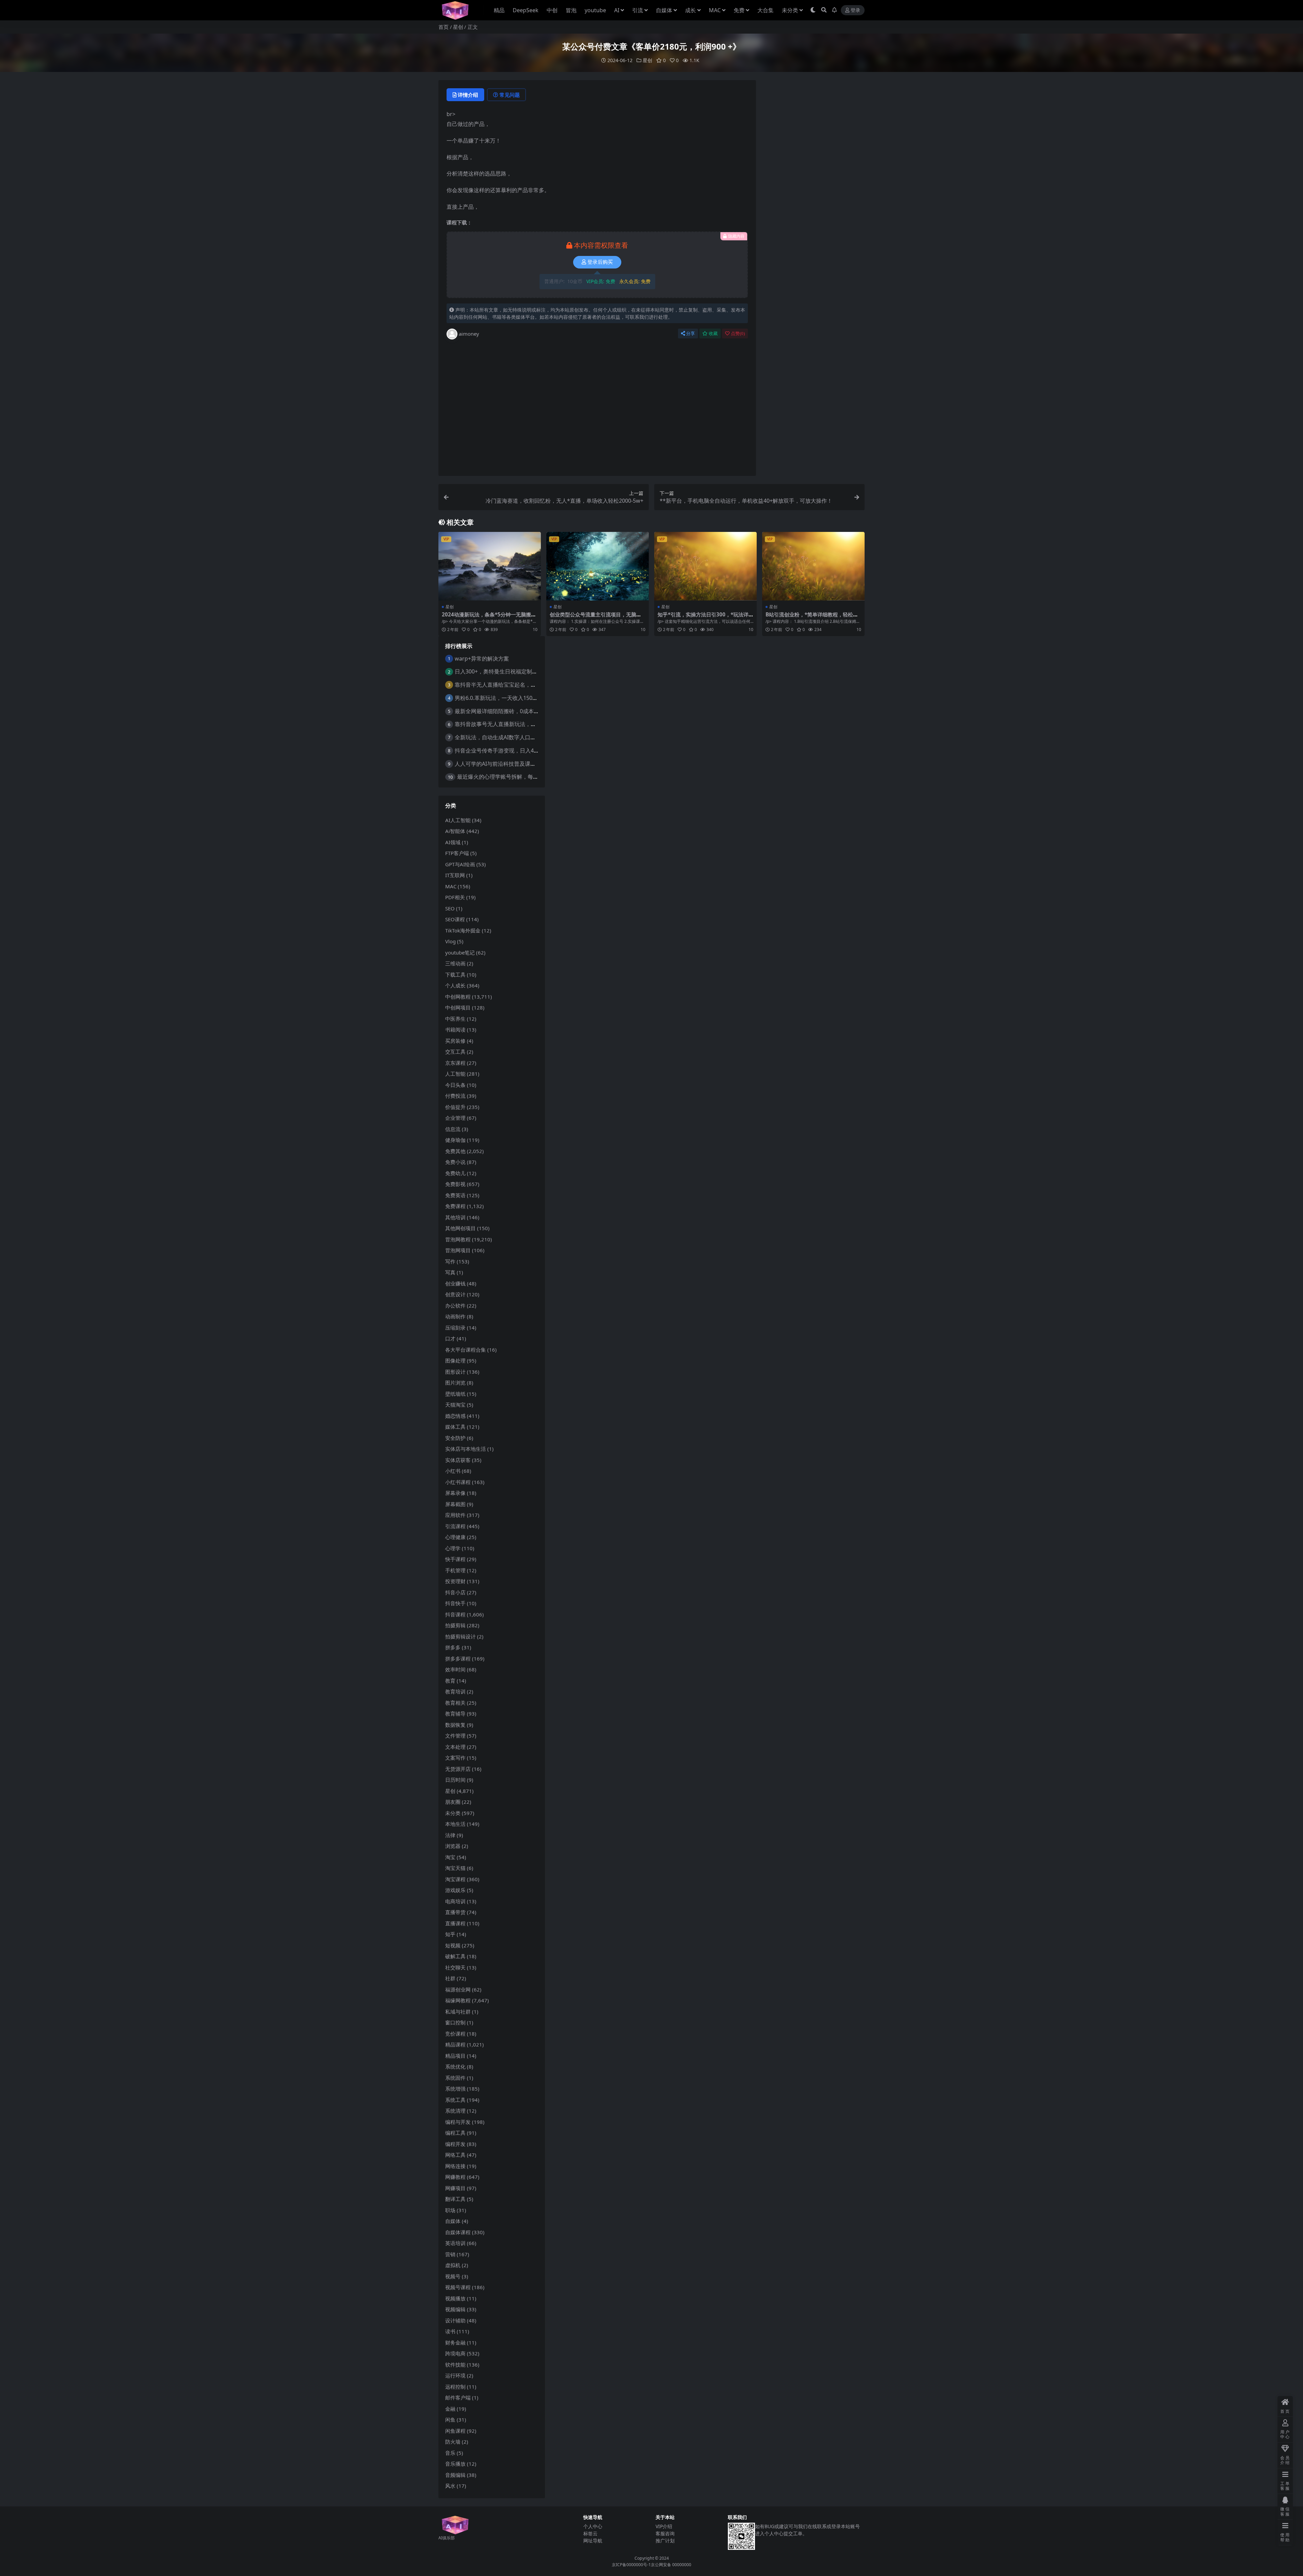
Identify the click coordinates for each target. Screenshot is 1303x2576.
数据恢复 (455, 1725)
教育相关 (455, 1703)
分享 (691, 333)
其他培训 (455, 1217)
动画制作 (455, 1316)
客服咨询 (665, 2533)
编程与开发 (458, 2122)
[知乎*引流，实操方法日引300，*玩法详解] (705, 566)
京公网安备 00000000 (671, 2565)
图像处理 (455, 1360)
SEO (450, 908)
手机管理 (455, 1570)
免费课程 (455, 1206)
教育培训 (455, 1691)
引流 (638, 10)
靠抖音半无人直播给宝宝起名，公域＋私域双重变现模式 (523, 685)
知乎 (450, 1934)
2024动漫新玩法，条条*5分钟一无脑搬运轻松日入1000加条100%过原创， (489, 617)
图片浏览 (455, 1383)
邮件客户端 (458, 2397)
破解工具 (455, 1956)
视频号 (453, 2276)
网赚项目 (455, 2188)
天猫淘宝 (455, 1405)
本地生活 (455, 1824)
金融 (450, 2409)
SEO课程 (455, 919)
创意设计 (455, 1294)
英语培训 (455, 2243)
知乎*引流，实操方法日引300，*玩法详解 (703, 617)
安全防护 (455, 1438)
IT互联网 (455, 875)
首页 (443, 27)
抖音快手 (455, 1603)
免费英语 (455, 1195)
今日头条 (455, 1085)
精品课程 (455, 2044)
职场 (450, 2210)
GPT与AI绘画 (460, 864)
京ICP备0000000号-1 (631, 2565)
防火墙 (453, 2442)
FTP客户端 (457, 853)
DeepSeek (526, 10)
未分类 (790, 10)
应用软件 (455, 1515)
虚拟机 (453, 2265)
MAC (715, 10)
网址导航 (593, 2541)
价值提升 (455, 1107)
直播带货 (455, 1912)
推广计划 (665, 2541)
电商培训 (455, 1901)
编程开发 (455, 2144)
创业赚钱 (455, 1283)
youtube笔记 (460, 952)
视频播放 (455, 2298)
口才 (450, 1338)
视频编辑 (455, 2309)
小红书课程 (458, 1482)
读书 (450, 2331)
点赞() (738, 333)
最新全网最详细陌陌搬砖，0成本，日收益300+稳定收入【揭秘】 (533, 711)
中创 (552, 10)
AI (617, 10)
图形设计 (455, 1372)
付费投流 (455, 1096)
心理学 (453, 1548)
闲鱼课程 (455, 2431)
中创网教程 (458, 997)
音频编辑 (455, 2475)
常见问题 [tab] (510, 95)
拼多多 (453, 1647)
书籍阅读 (455, 1030)
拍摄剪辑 (455, 1625)
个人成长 (455, 985)
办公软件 (455, 1305)
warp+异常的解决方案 (482, 659)
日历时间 (455, 1780)
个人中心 (593, 2526)
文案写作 (455, 1758)
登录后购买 (600, 262)
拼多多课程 (458, 1658)
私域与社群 (458, 2012)
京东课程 (455, 1063)
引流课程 (455, 1526)
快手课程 (455, 1559)
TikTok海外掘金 (463, 930)
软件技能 (455, 2365)
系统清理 (455, 2111)
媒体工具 (455, 1427)
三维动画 (455, 963)
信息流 (453, 1129)
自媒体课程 (458, 2232)
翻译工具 (455, 2199)
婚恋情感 (455, 1416)
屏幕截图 (455, 1504)
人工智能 (455, 1074)
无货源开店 (458, 1769)
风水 (450, 2486)
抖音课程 (455, 1614)
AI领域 (453, 842)
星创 (458, 27)
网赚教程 (455, 2177)
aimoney (469, 334)
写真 (450, 1272)
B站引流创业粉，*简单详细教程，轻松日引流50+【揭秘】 (812, 617)
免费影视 (455, 1184)
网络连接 (455, 2166)
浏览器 (453, 1846)
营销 (450, 2254)
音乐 (450, 2453)
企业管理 (455, 1118)
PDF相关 (455, 897)
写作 (450, 1261)
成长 (691, 10)
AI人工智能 (458, 820)
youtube (595, 10)
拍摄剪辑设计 (460, 1636)
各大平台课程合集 (466, 1350)
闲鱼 (450, 2420)
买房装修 (455, 1041)
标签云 (590, 2533)
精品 (499, 10)
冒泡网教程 (458, 1239)
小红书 (453, 1471)
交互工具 (455, 1052)
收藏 (713, 333)
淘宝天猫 (455, 1868)
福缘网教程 (458, 2000)
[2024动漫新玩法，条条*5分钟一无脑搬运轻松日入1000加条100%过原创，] (490, 566)
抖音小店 (455, 1592)
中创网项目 (458, 1007)
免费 (739, 10)
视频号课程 (458, 2287)
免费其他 (455, 1151)
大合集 (766, 10)
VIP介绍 (664, 2526)
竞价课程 (455, 2034)
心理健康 (455, 1537)
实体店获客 (458, 1460)
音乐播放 (455, 2464)
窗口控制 (455, 2022)
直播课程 (455, 1923)
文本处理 (455, 1747)
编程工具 (455, 2133)
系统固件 (455, 2078)
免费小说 (455, 1162)
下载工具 (455, 975)
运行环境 (455, 2375)
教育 (450, 1681)
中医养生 (455, 1019)
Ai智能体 (455, 831)
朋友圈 (453, 1802)
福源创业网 (458, 1989)
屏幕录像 (455, 1493)
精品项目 (455, 2056)
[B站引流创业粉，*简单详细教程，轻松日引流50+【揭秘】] (813, 566)
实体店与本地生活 (466, 1449)
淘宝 (450, 1857)
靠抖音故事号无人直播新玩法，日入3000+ (506, 724)
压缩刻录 (455, 1328)
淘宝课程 (455, 1879)
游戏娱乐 (455, 1890)
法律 (450, 1835)
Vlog (450, 941)
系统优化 (455, 2067)
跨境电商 (455, 2353)
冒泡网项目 (458, 1250)
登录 (855, 10)
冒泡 (571, 10)
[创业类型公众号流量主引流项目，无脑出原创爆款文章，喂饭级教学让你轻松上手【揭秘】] (598, 566)
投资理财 (455, 1581)
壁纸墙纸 (455, 1394)
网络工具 (455, 2155)
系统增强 (455, 2089)
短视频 (453, 1945)
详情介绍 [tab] (468, 95)
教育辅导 (455, 1713)
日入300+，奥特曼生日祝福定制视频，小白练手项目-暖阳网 (527, 671)
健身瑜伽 (455, 1140)
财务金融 (455, 2342)
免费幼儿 (455, 1173)
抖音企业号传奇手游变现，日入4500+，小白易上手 (517, 750)
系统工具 (455, 2100)
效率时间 (455, 1669)
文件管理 (455, 1736)
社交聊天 (455, 1967)
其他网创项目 (460, 1228)
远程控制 (455, 2387)
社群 (450, 1978)
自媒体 (664, 10)
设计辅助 (455, 2320)
